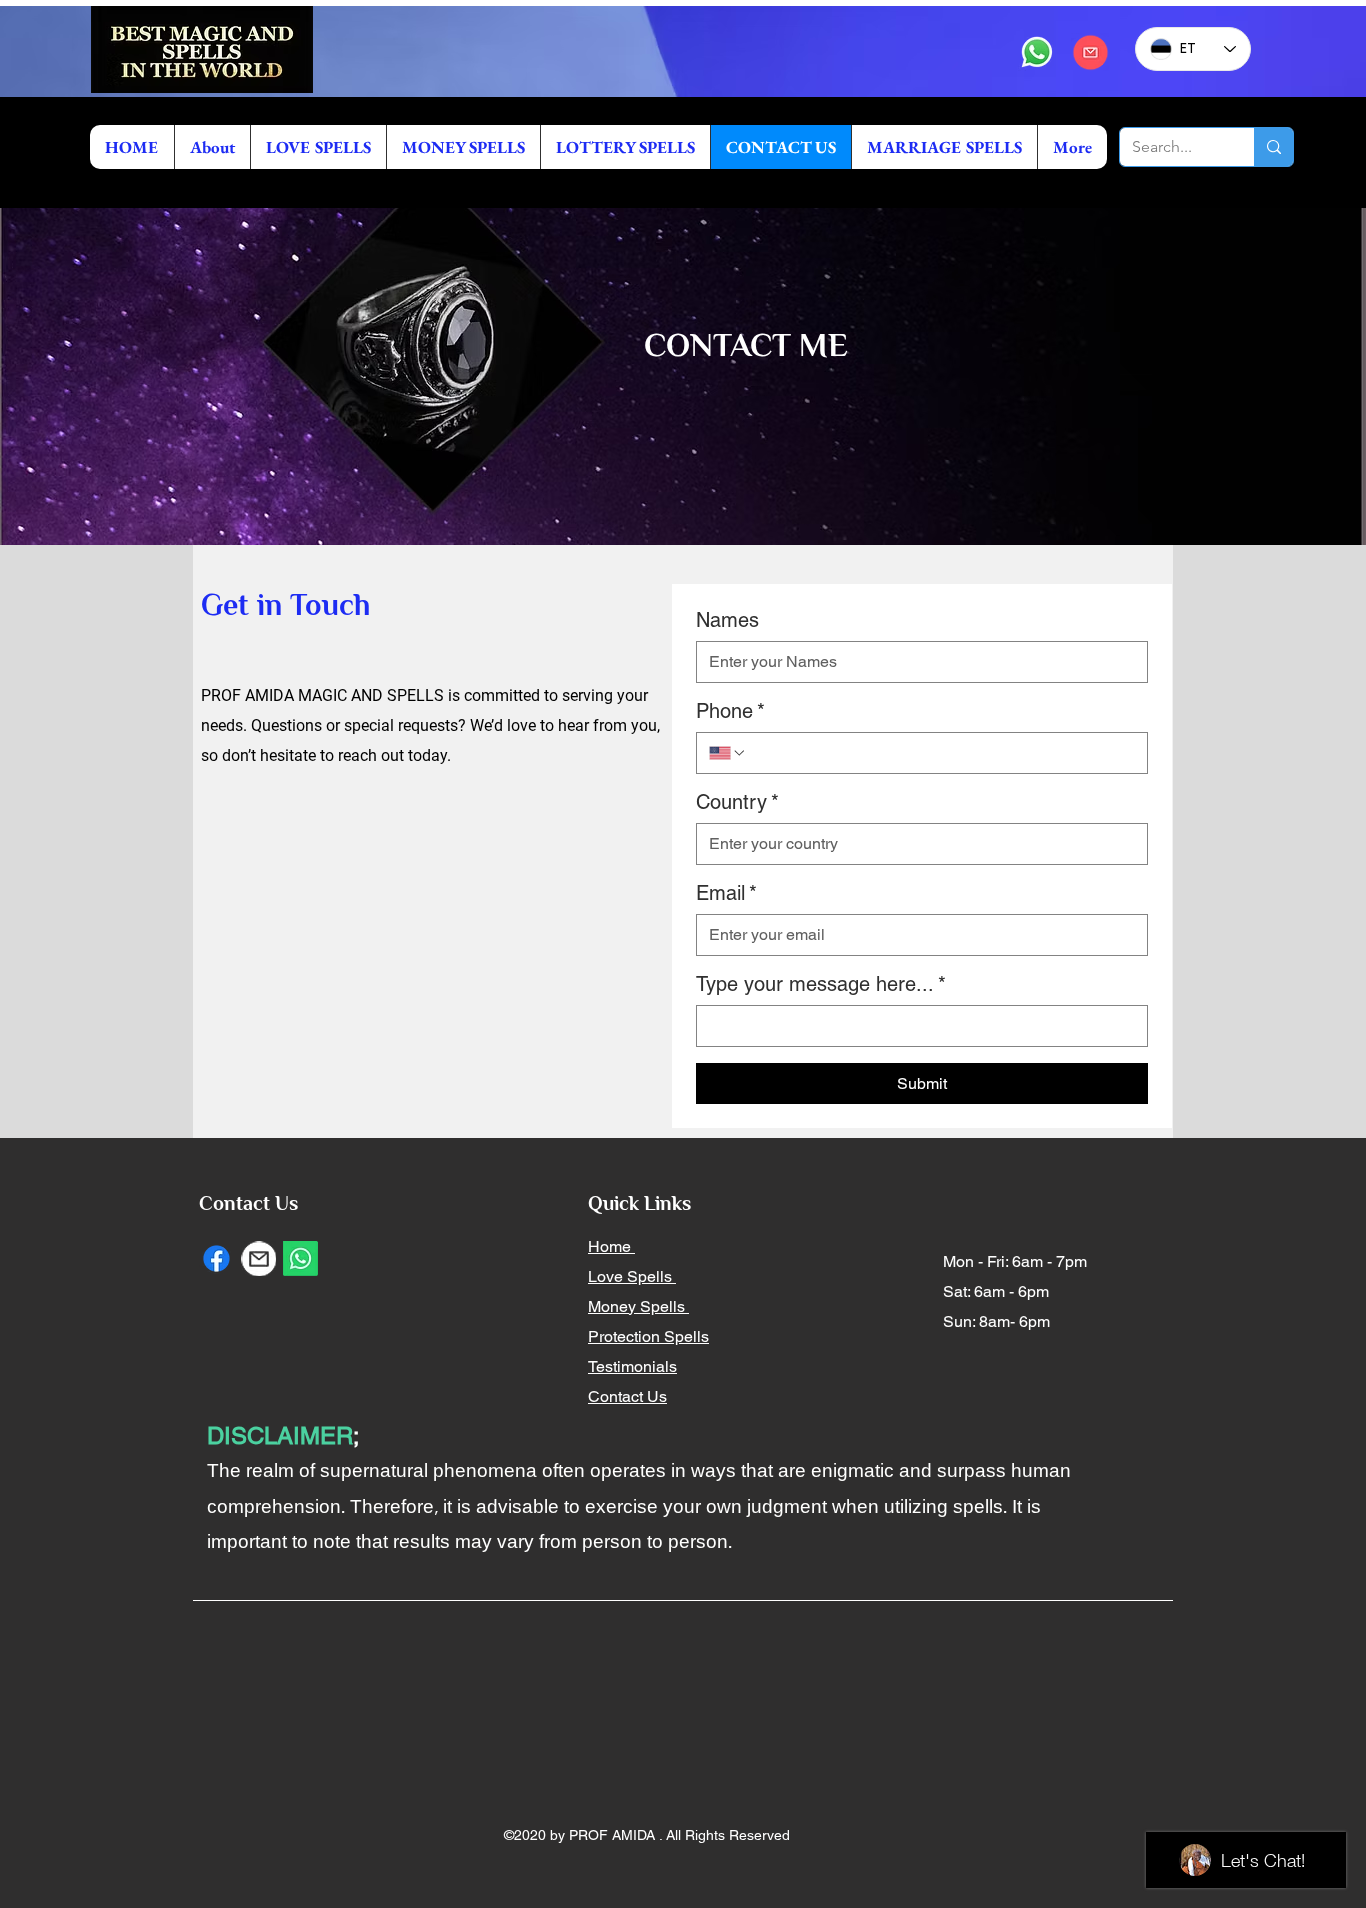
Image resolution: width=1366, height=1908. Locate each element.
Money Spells (638, 1306)
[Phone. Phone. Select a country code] (728, 753)
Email (726, 893)
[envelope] (1090, 52)
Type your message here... (821, 984)
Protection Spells (648, 1336)
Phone (730, 711)
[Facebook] (216, 1258)
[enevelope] (258, 1258)
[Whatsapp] (1037, 52)
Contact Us (627, 1396)
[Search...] (1273, 147)
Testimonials (632, 1366)
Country (737, 802)
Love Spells (632, 1276)
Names (727, 620)
